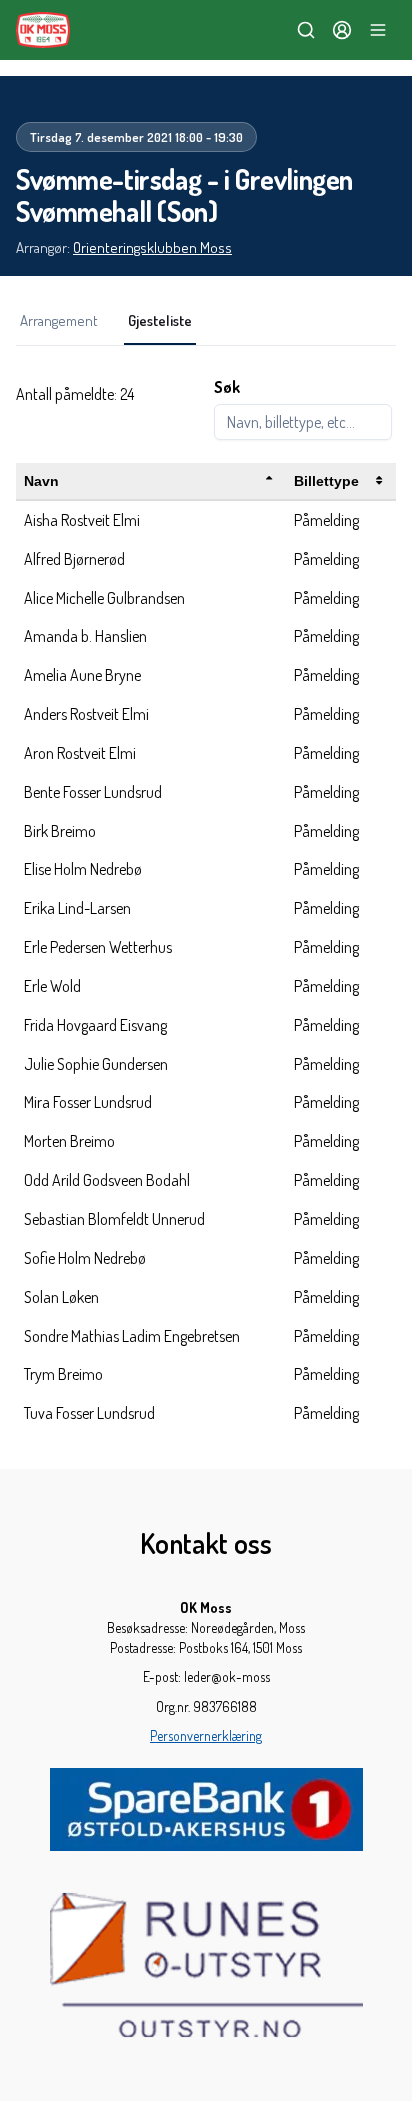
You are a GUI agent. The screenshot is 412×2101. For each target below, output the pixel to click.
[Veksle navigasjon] (378, 30)
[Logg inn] (342, 30)
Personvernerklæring (206, 1735)
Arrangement (59, 320)
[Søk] (306, 30)
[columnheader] (151, 481)
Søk (227, 387)
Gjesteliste (160, 320)
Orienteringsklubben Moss (152, 247)
